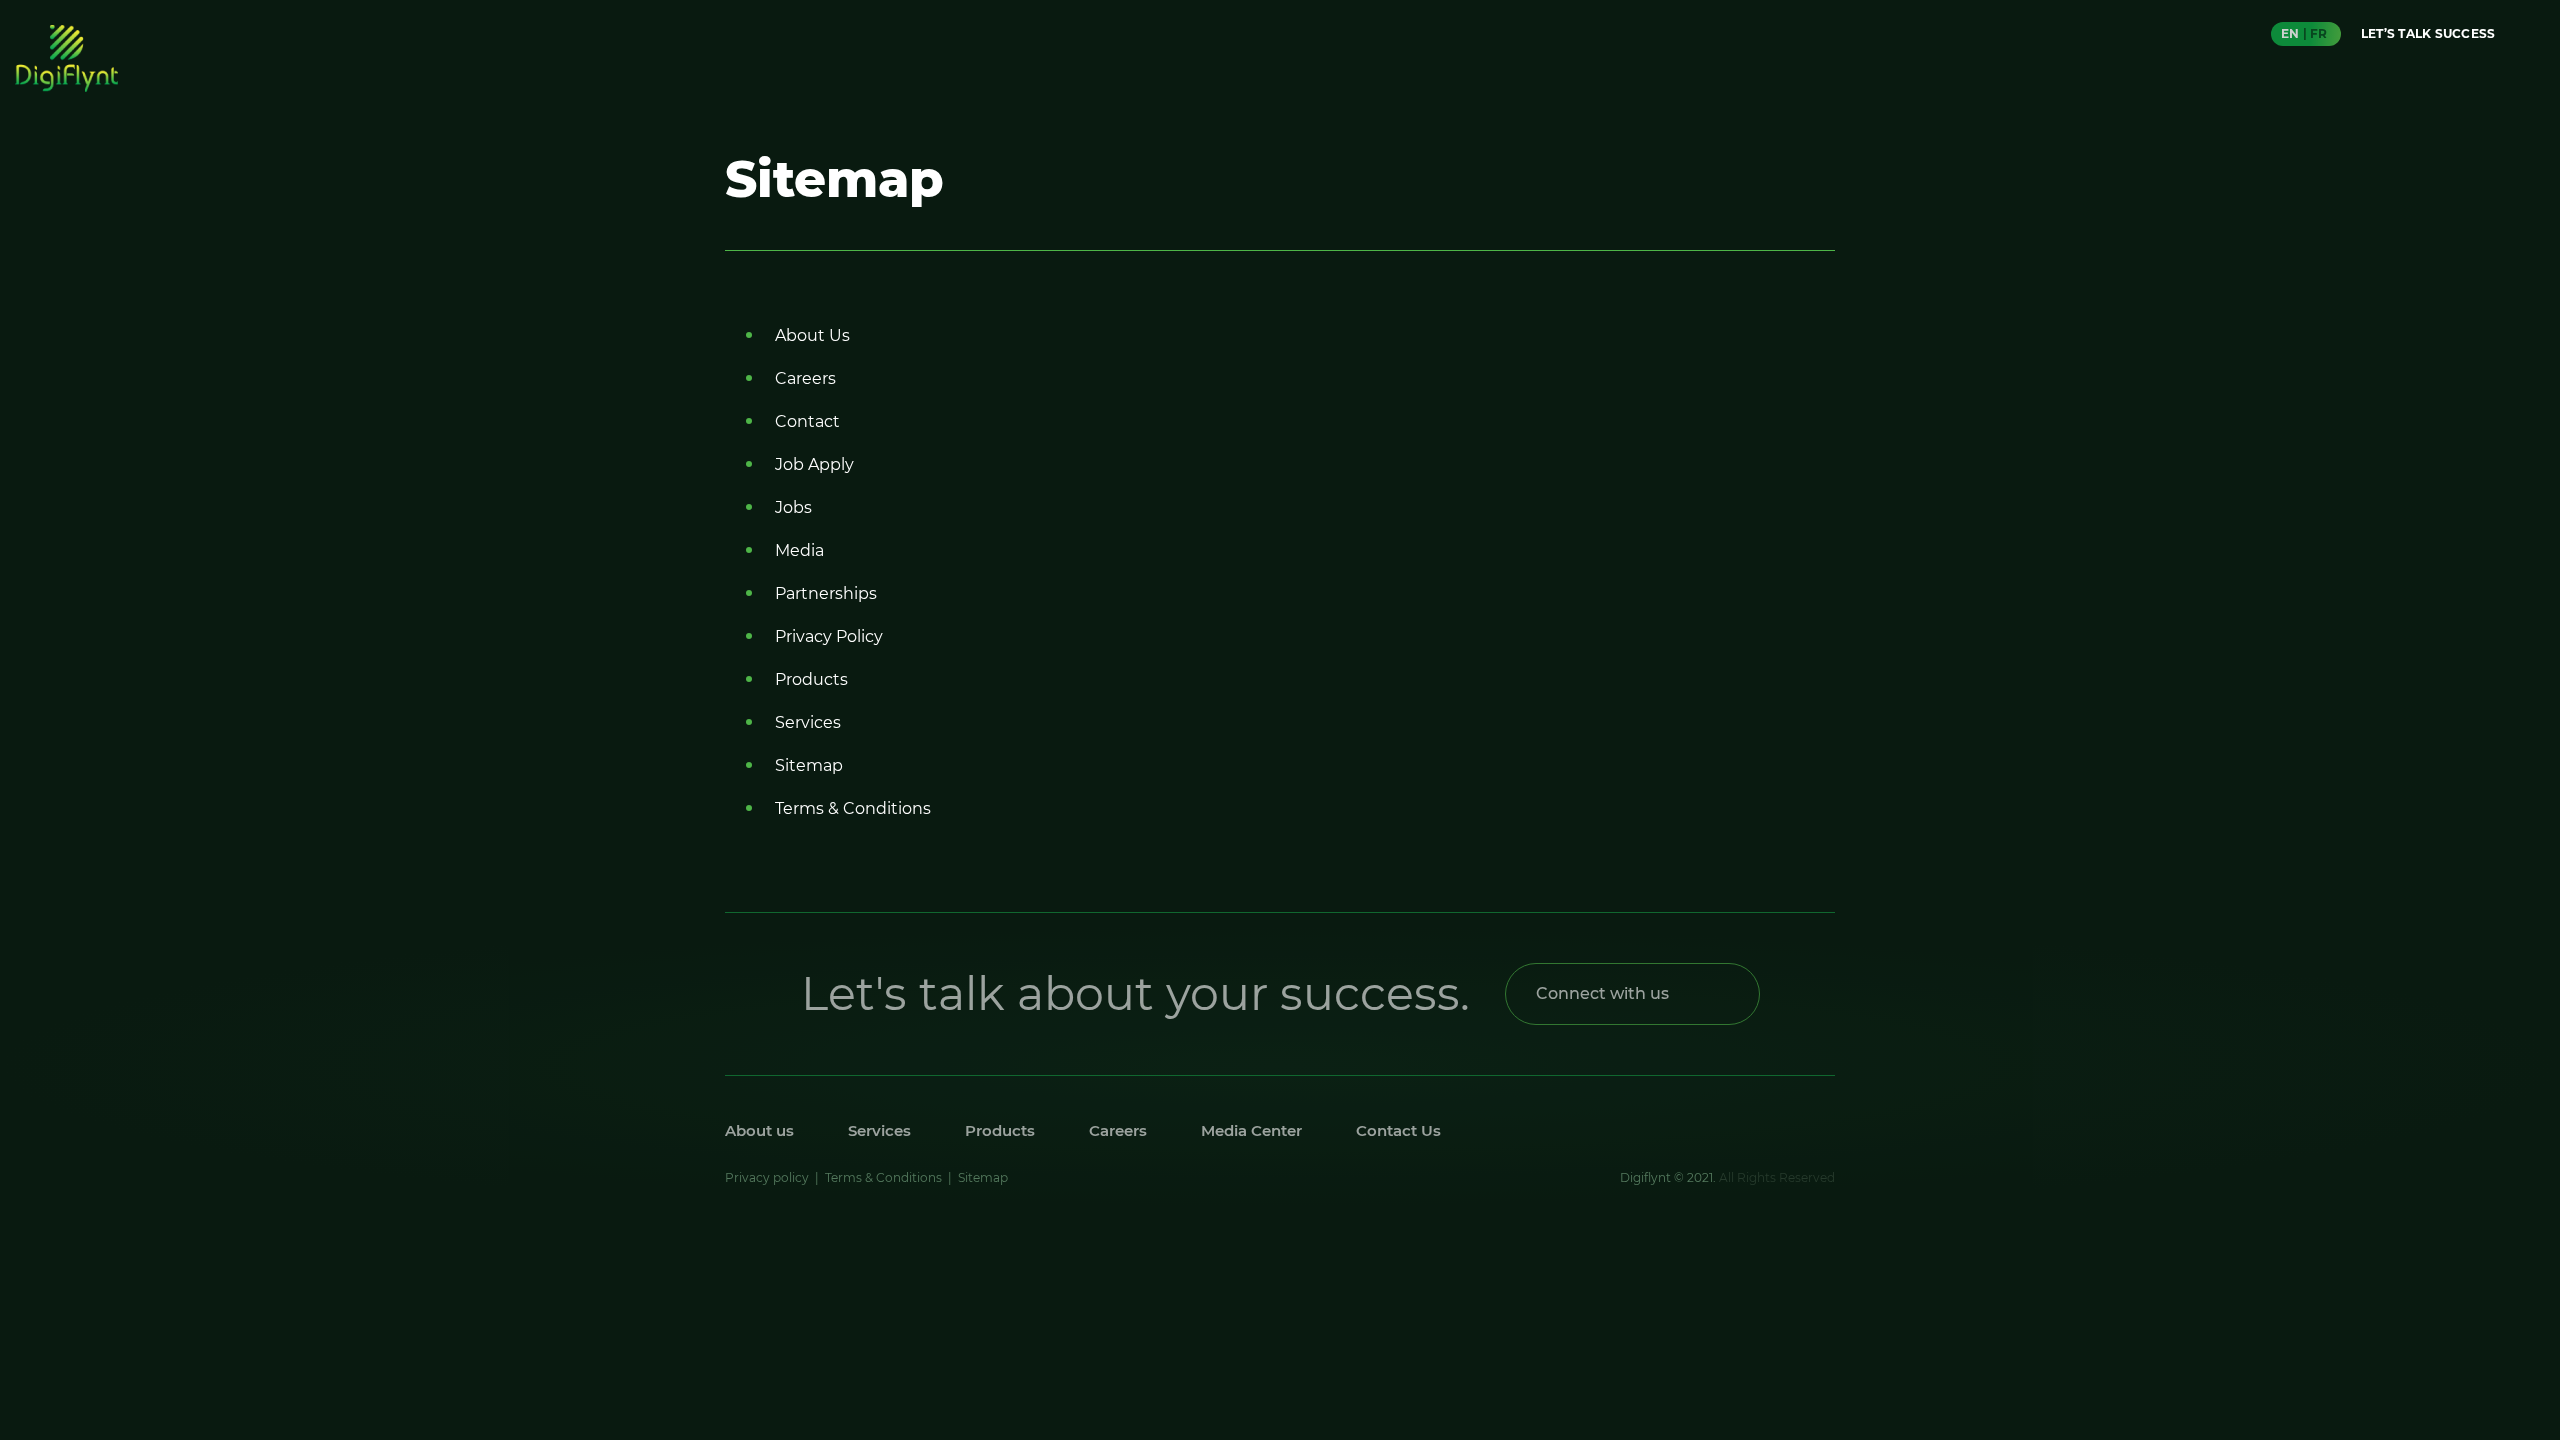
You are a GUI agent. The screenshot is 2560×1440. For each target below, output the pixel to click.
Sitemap (809, 765)
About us (759, 1130)
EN (2290, 33)
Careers (805, 378)
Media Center (1251, 1130)
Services (808, 722)
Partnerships (826, 593)
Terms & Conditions (853, 808)
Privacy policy (767, 1177)
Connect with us (1602, 993)
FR (2318, 33)
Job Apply (814, 464)
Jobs (793, 507)
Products (811, 679)
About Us (812, 335)
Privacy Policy (829, 636)
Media (799, 550)
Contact (807, 421)
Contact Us (1398, 1130)
